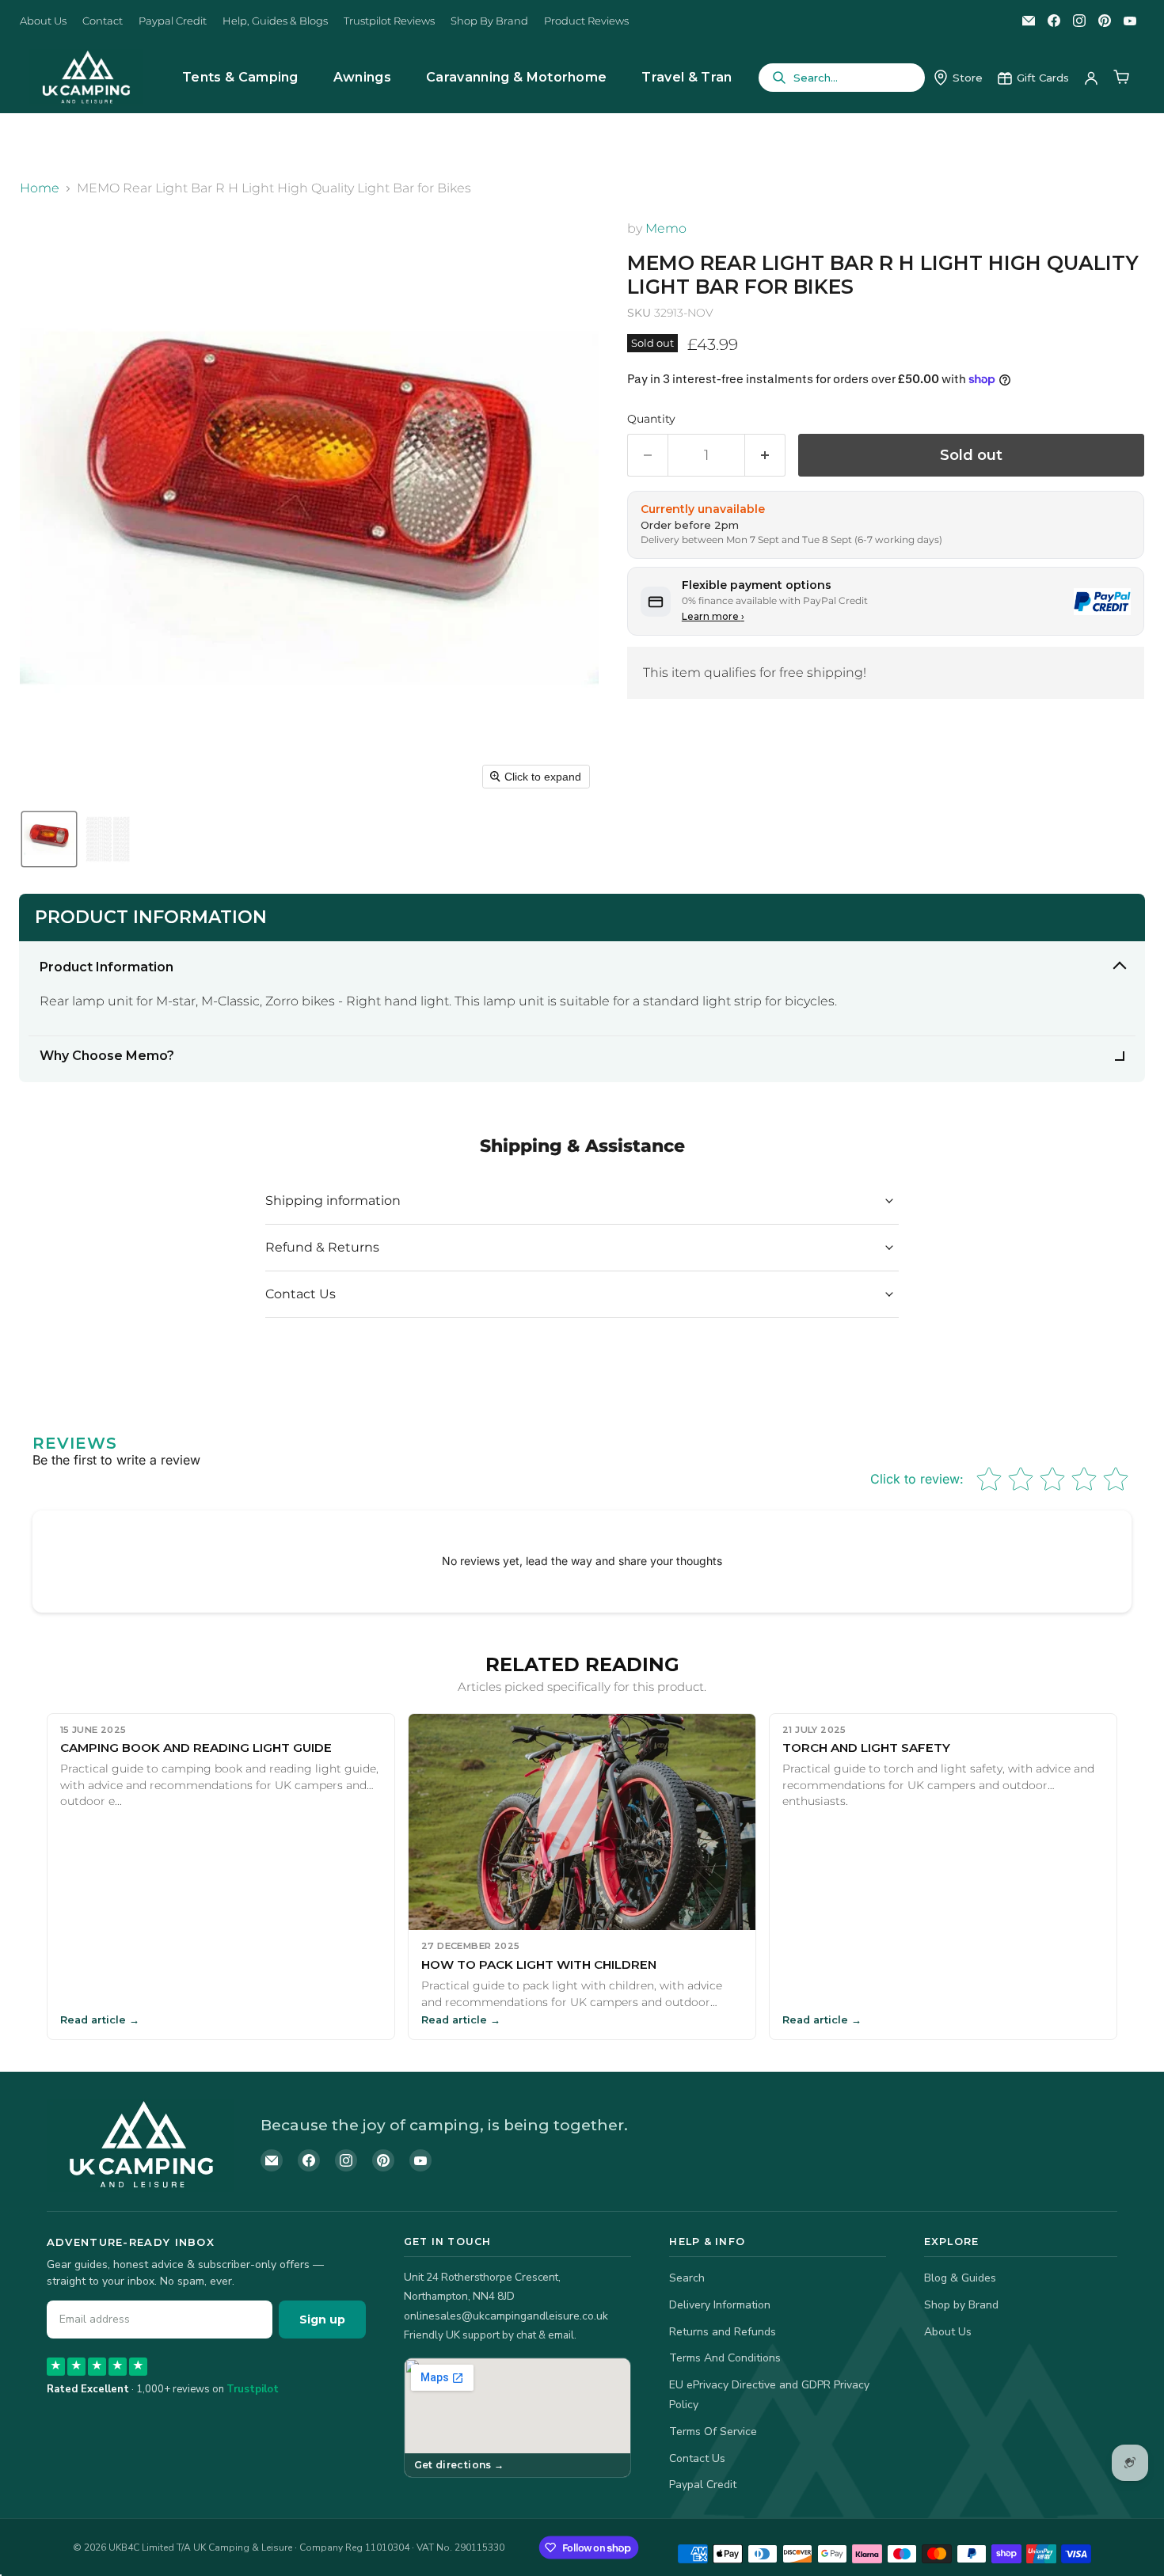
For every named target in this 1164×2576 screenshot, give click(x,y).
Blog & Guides (960, 2278)
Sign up (322, 2320)
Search (687, 2278)
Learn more (713, 616)
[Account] (1091, 78)
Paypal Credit (173, 21)
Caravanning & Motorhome (516, 77)
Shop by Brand (961, 2305)
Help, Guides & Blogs (275, 21)
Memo (666, 228)
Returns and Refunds (723, 2332)
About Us (43, 21)
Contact (103, 21)
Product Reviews (586, 21)
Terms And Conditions (725, 2358)
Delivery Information (720, 2305)
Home (40, 188)
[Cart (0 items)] (1121, 78)
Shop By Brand (489, 21)
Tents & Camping (240, 77)
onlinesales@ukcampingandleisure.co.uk (506, 2316)
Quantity (651, 419)
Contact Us (697, 2458)
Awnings (362, 77)
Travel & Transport (705, 77)
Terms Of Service (713, 2432)
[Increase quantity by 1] (765, 456)
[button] (49, 839)
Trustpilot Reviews (389, 21)
